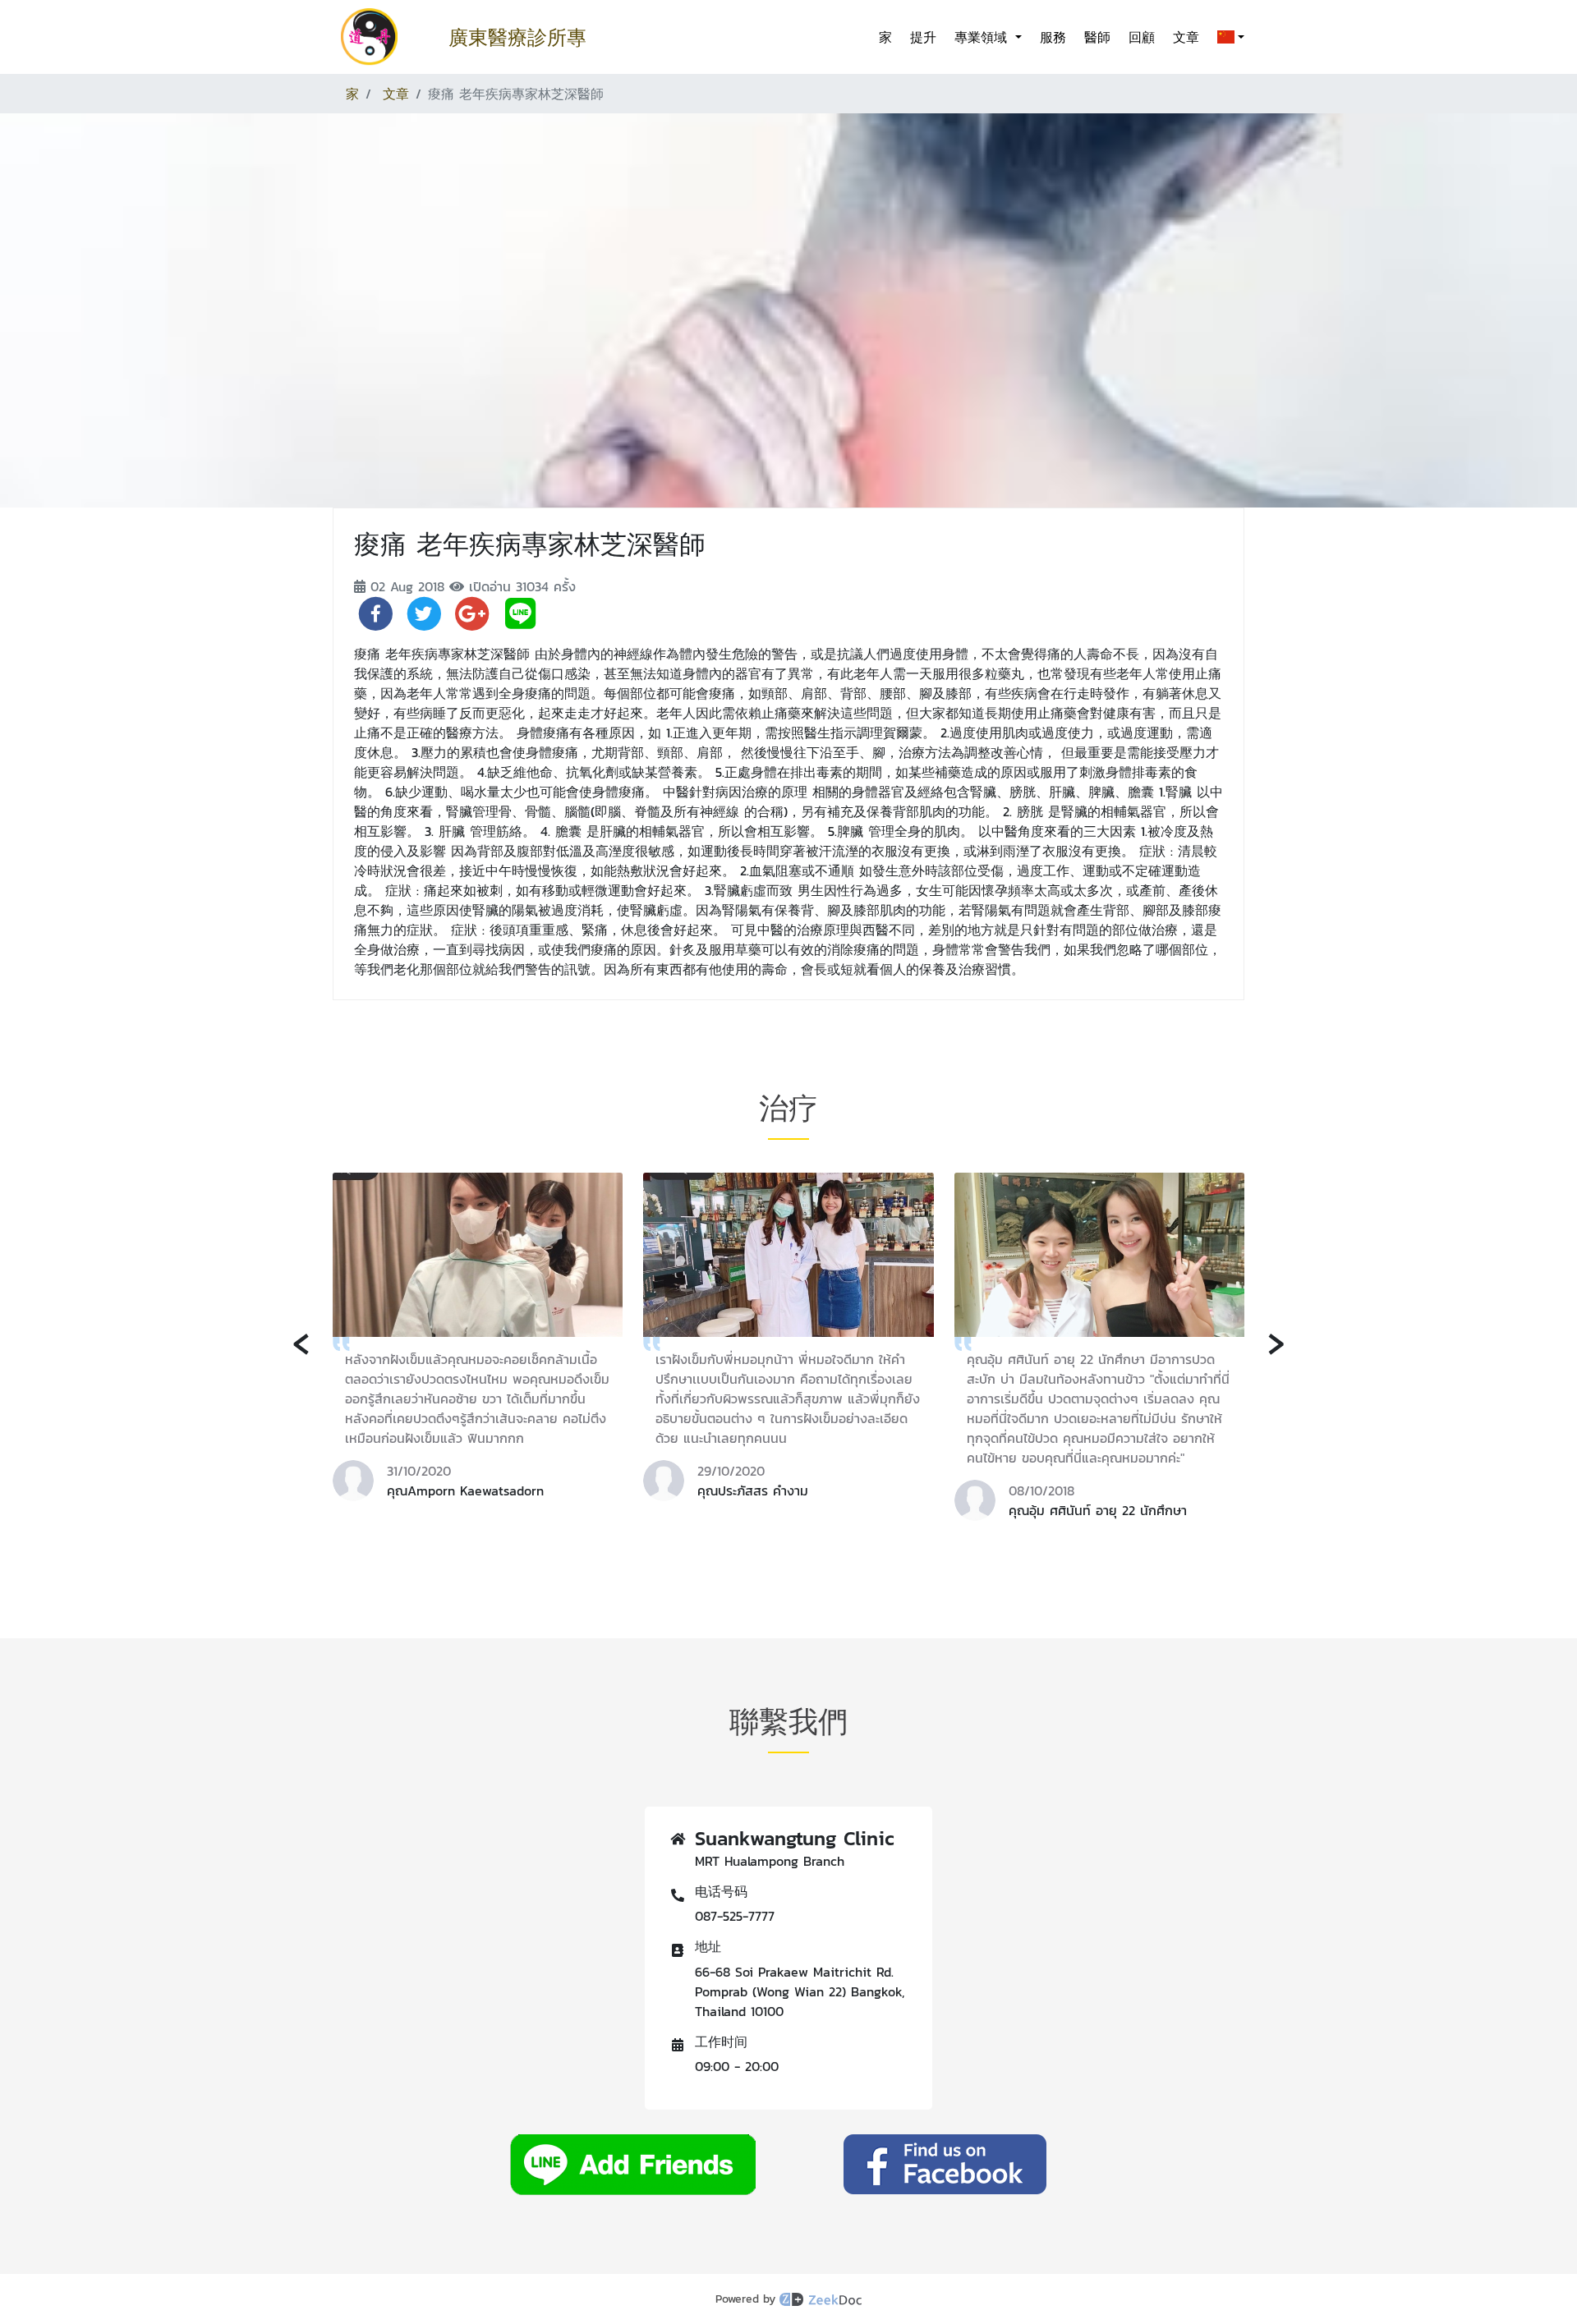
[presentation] (301, 1341)
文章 (1186, 37)
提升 (923, 37)
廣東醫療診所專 (517, 37)
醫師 (1097, 37)
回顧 (1142, 37)
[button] (1228, 37)
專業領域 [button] (983, 37)
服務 (1053, 37)
